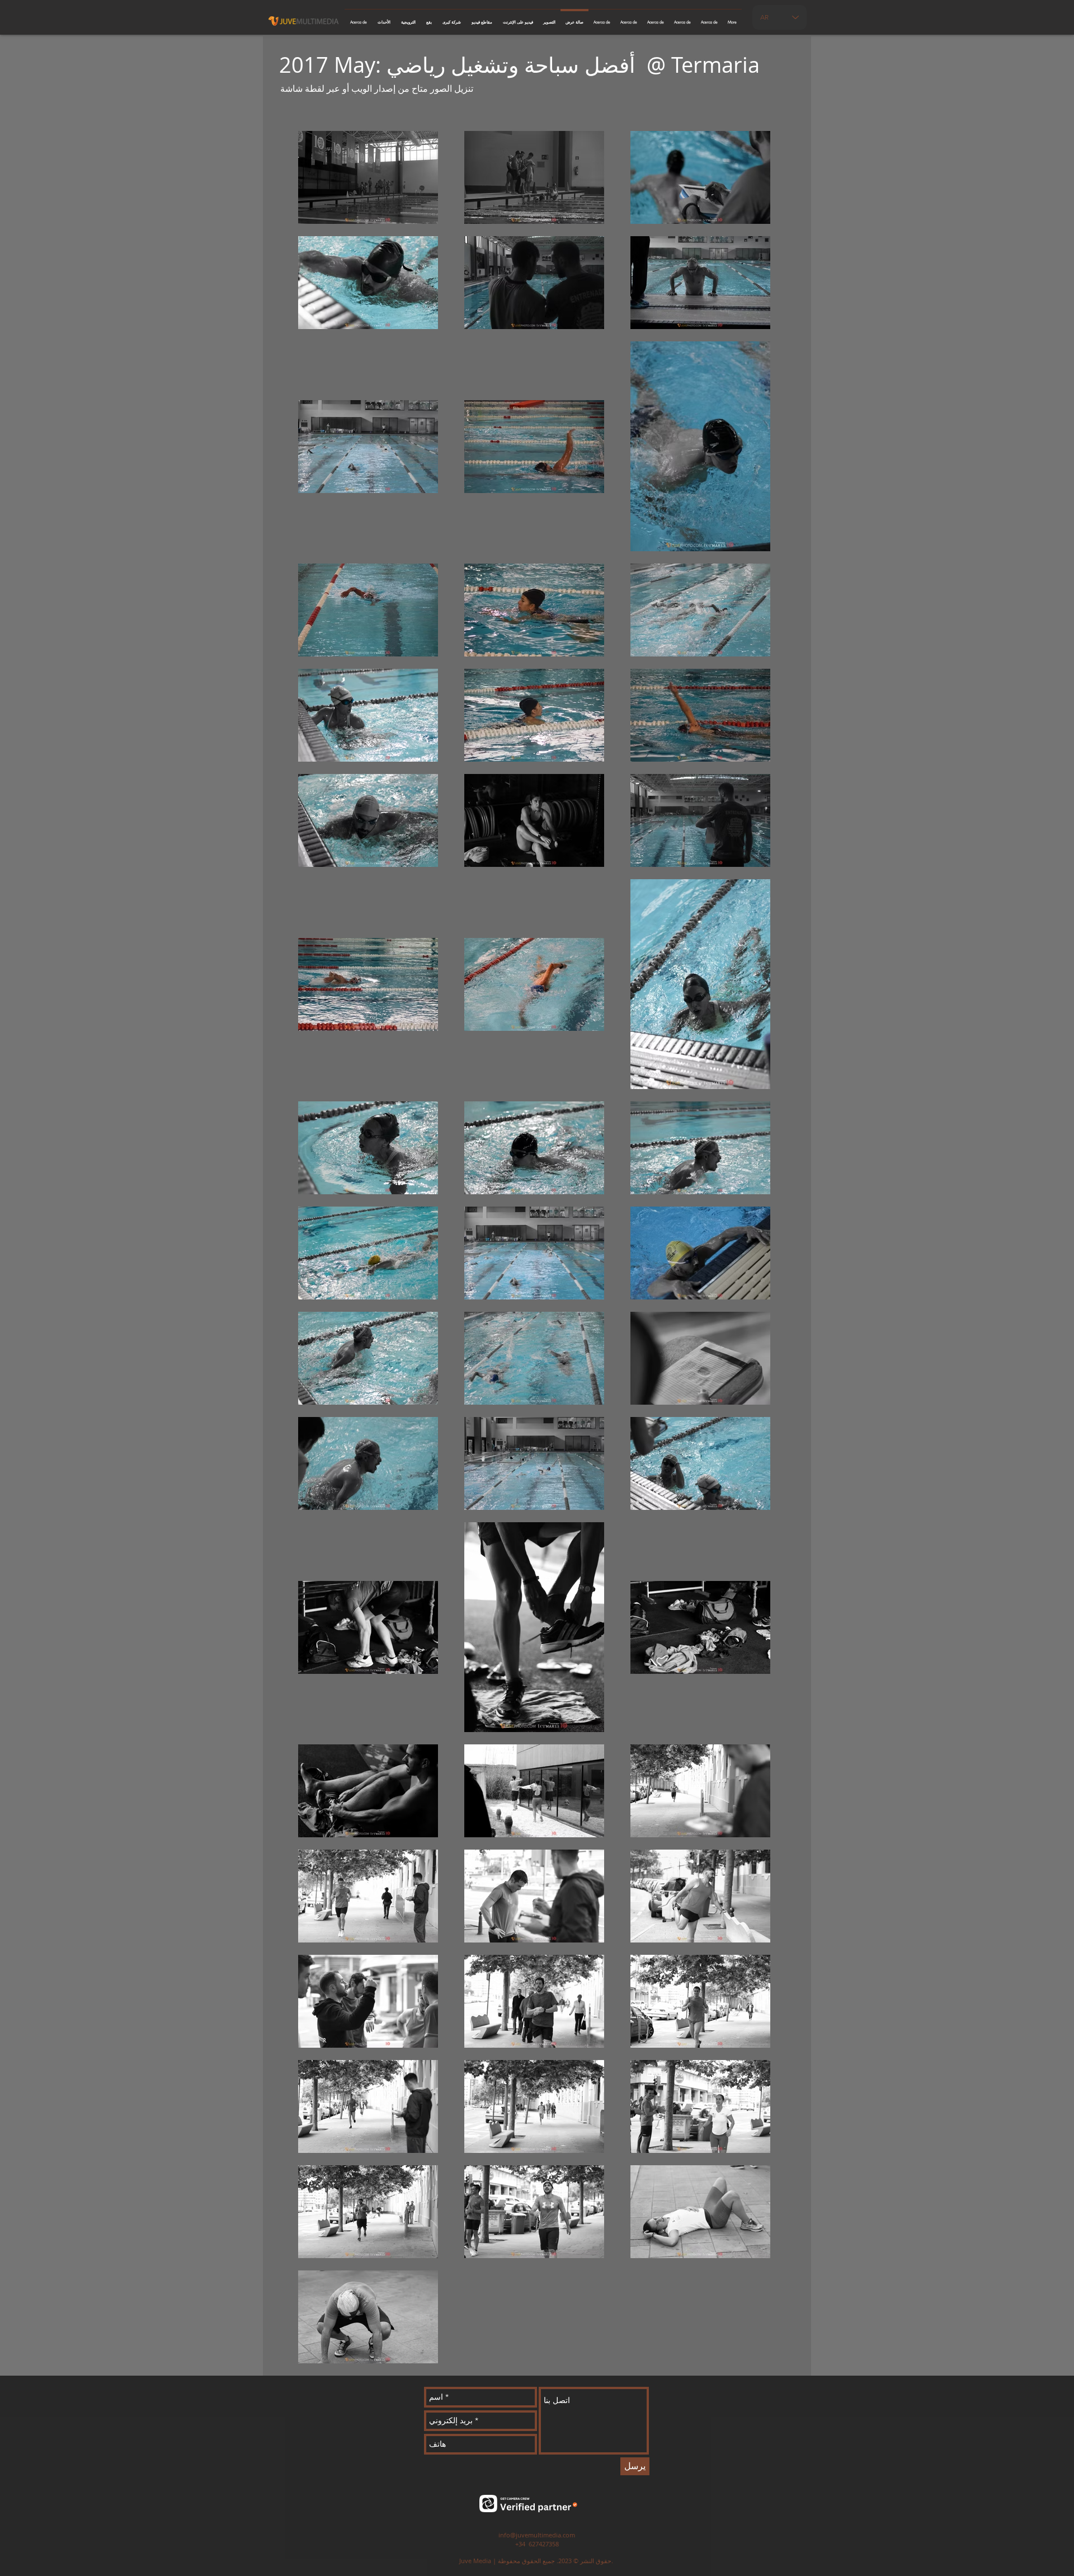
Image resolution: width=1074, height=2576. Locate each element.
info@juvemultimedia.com (537, 2535)
